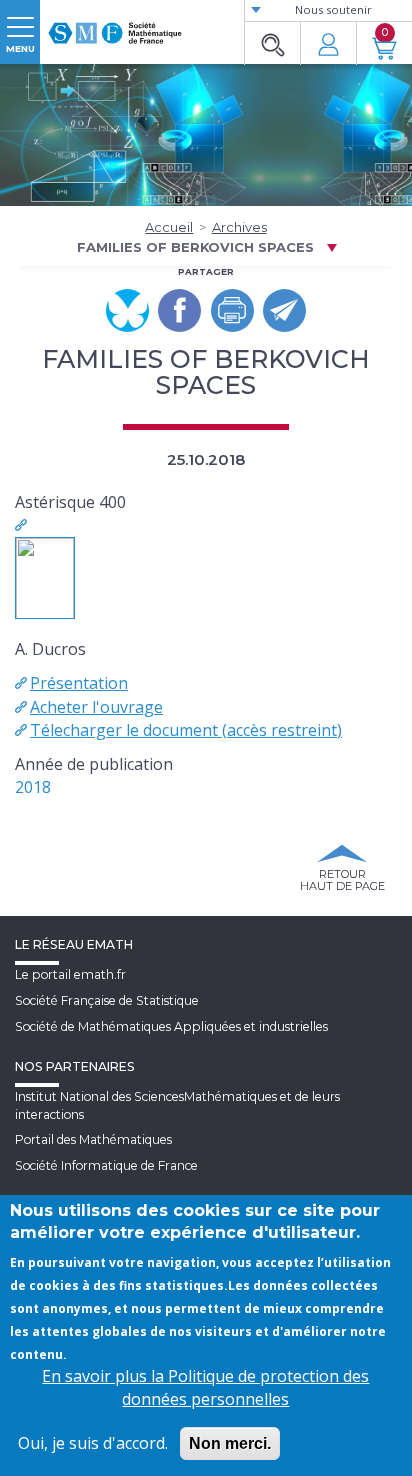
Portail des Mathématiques (93, 1139)
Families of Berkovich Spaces (195, 247)
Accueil (169, 227)
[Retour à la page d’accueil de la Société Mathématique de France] (115, 25)
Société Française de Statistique (107, 1000)
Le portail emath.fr (70, 974)
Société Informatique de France (106, 1165)
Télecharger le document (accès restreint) (186, 730)
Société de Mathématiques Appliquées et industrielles (171, 1026)
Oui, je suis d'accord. (93, 1443)
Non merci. (230, 1443)
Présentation (79, 683)
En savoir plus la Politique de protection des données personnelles (205, 1387)
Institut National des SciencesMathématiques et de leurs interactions (177, 1105)
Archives (239, 227)
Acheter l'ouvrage (96, 707)
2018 (33, 787)
